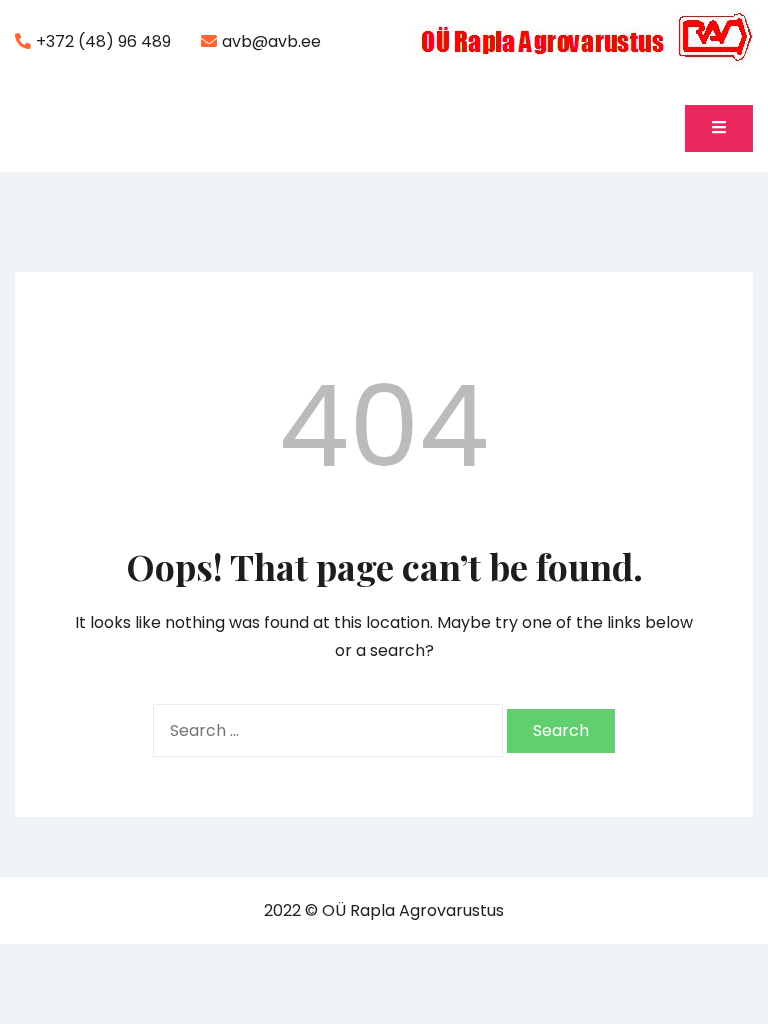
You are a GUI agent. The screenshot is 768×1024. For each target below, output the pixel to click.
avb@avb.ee (271, 41)
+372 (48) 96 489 (103, 41)
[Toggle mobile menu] (719, 128)
